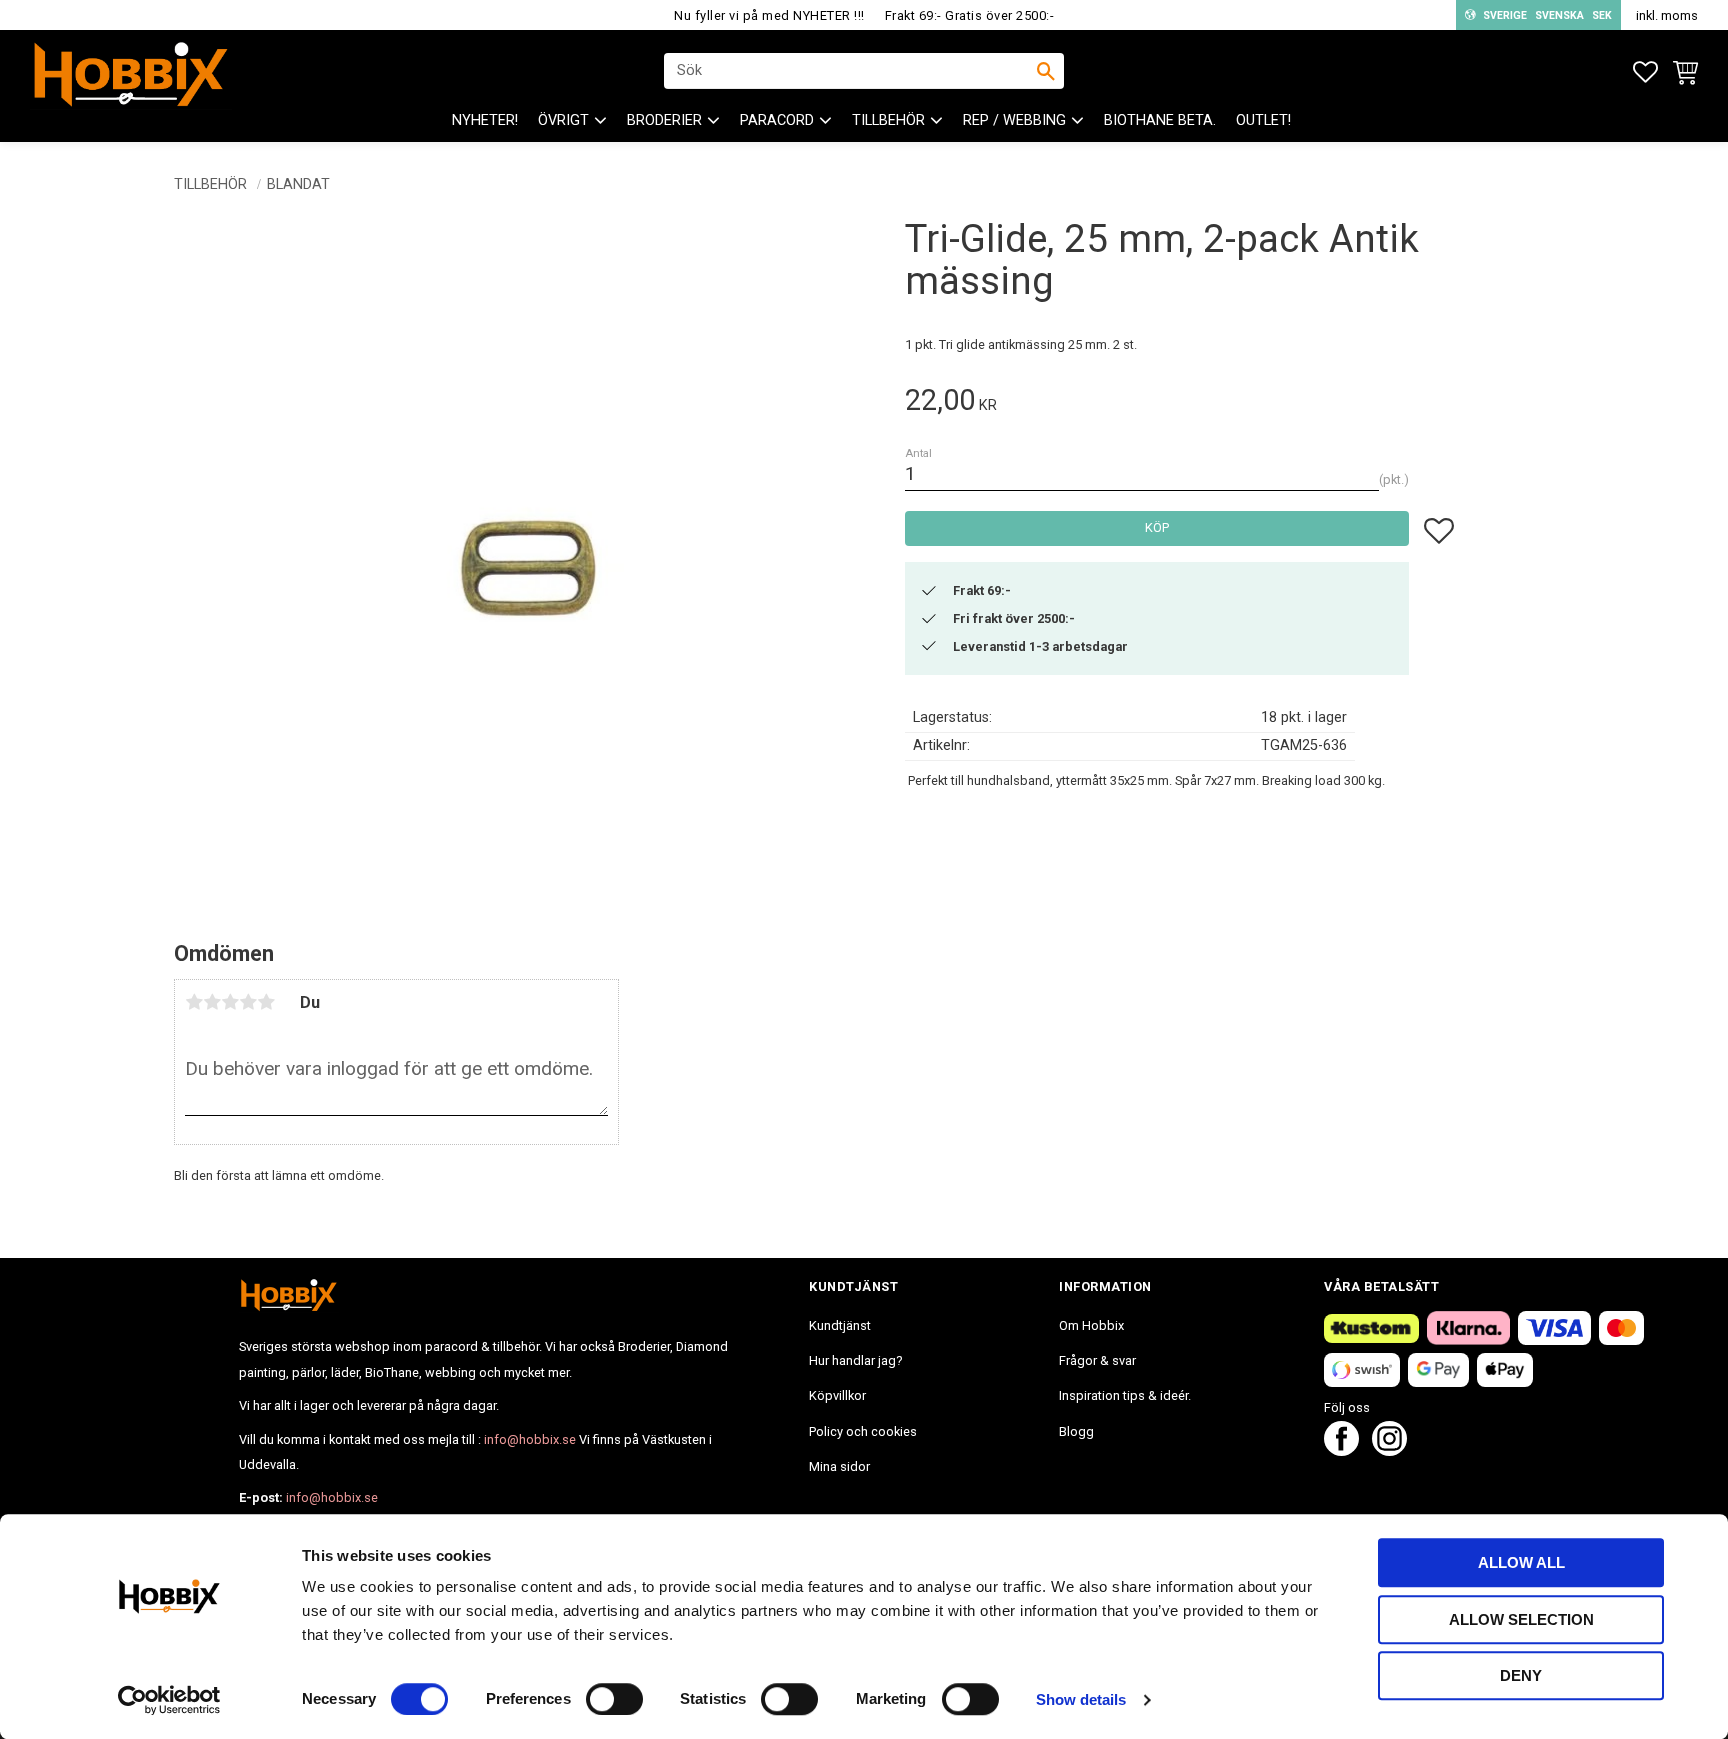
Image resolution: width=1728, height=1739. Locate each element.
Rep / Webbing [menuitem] (1014, 120)
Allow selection (1521, 1619)
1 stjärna (194, 1002)
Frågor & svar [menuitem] (1097, 1360)
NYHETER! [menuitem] (485, 120)
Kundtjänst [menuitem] (840, 1325)
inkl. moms (1667, 15)
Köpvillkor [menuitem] (837, 1395)
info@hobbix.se (530, 1439)
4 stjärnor (248, 1002)
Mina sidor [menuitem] (839, 1466)
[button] (1645, 72)
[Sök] (1046, 71)
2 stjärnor (212, 1002)
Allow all (1521, 1562)
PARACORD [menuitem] (777, 120)
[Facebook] (1341, 1450)
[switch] (614, 1699)
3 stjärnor (230, 1002)
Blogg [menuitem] (1076, 1431)
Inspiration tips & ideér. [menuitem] (1125, 1395)
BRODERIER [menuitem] (664, 120)
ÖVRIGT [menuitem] (563, 120)
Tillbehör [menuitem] (888, 120)
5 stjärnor (266, 1002)
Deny (1521, 1675)
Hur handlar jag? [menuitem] (855, 1360)
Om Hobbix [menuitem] (1091, 1325)
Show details (1081, 1699)
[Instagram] (1389, 1450)
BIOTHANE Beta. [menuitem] (1160, 120)
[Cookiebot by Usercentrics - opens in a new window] (169, 1700)
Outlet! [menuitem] (1263, 120)
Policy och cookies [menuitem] (863, 1431)
